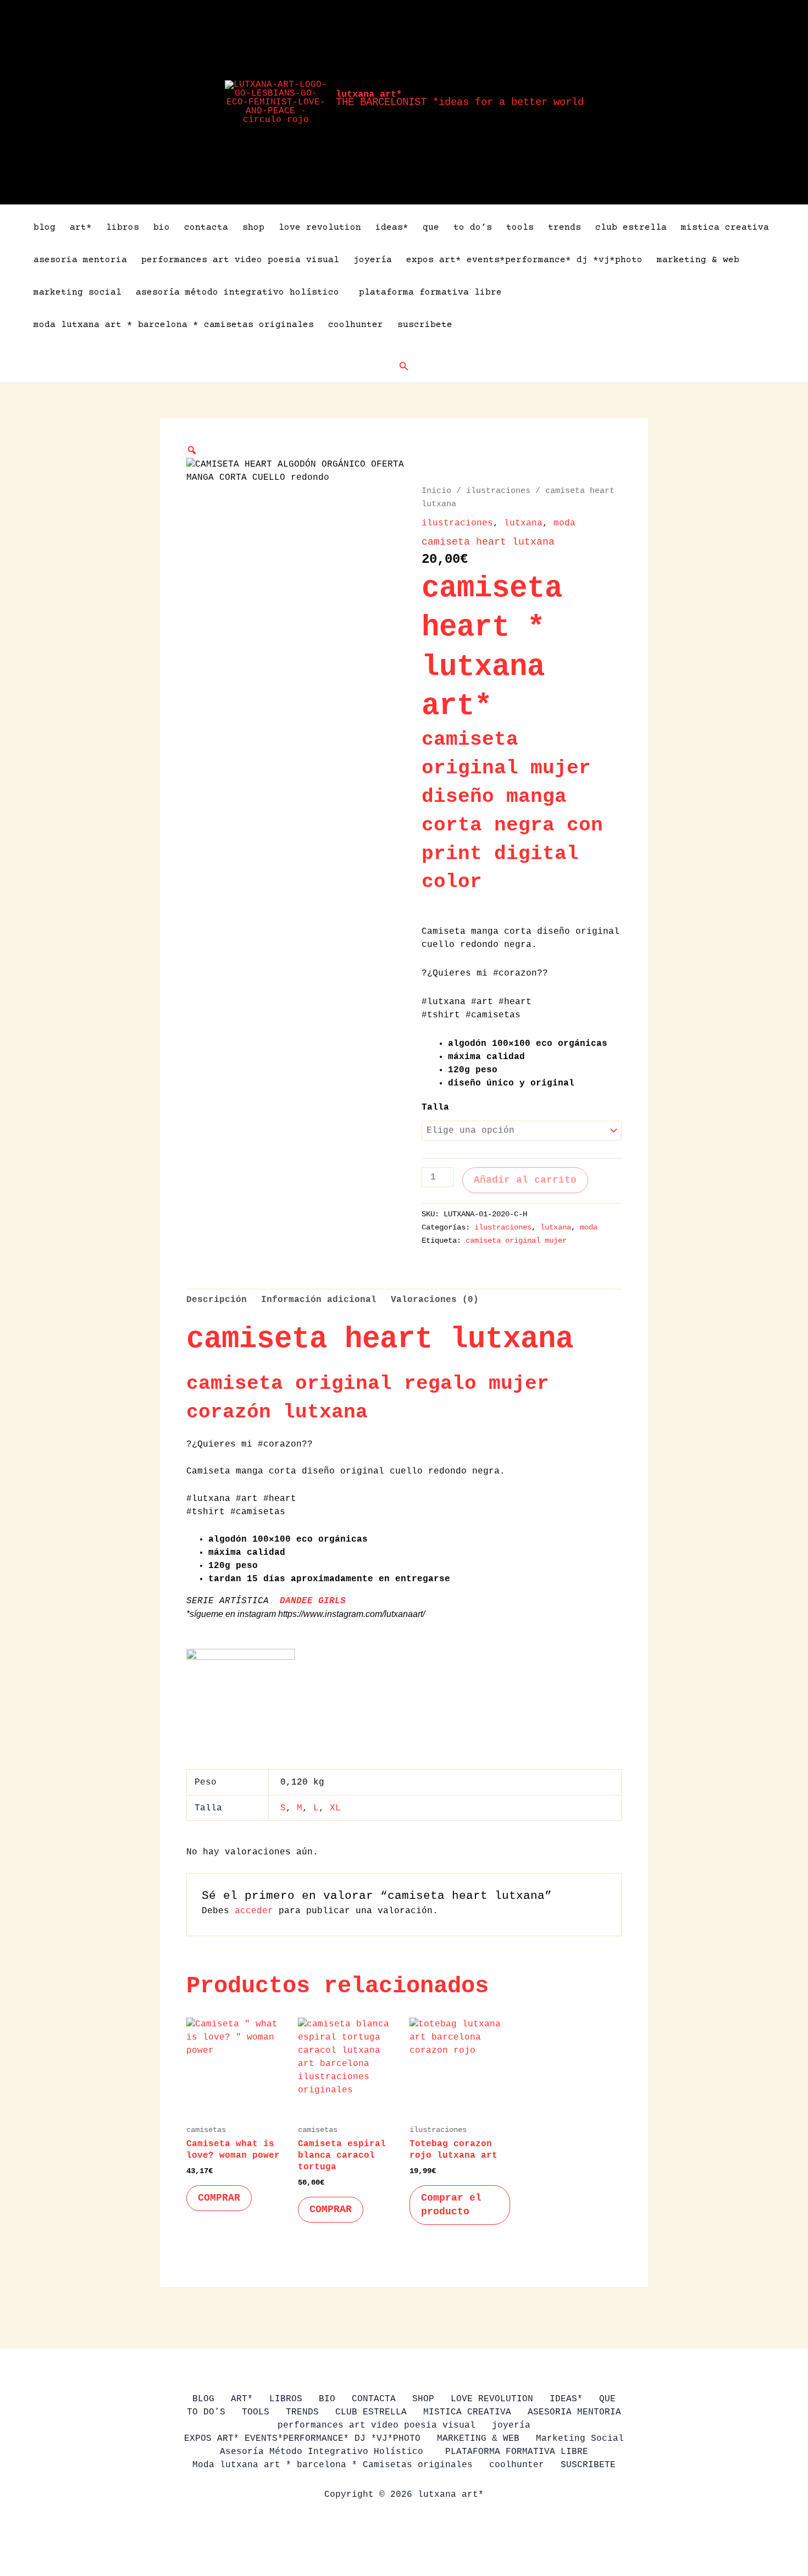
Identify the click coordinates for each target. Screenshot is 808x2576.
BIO (162, 228)
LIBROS (123, 228)
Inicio (436, 491)
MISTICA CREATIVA (725, 228)
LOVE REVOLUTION (320, 228)
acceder (254, 1911)
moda (565, 523)
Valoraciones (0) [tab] (435, 1300)
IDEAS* (392, 228)
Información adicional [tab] (319, 1300)
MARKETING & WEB (698, 260)
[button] (404, 367)
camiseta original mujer (516, 1240)
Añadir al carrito (525, 1180)
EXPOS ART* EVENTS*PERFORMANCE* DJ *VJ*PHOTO (524, 260)
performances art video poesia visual (240, 260)
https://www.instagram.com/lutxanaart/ (352, 1614)
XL (335, 1808)
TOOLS (520, 228)
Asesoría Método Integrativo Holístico (240, 292)
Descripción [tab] (217, 1300)
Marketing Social (78, 292)
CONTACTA (206, 228)
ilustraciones (498, 491)
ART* (81, 228)
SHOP (253, 228)
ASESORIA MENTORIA (80, 260)
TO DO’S (473, 228)
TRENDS (565, 228)
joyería (373, 260)
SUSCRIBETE (425, 325)
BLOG (45, 228)
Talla (435, 1107)
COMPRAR (219, 2198)
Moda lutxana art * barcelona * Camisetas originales (174, 325)
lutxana (523, 523)
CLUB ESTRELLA (631, 228)
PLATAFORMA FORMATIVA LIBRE (430, 292)
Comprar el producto (451, 2205)
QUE (431, 228)
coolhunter (356, 325)
